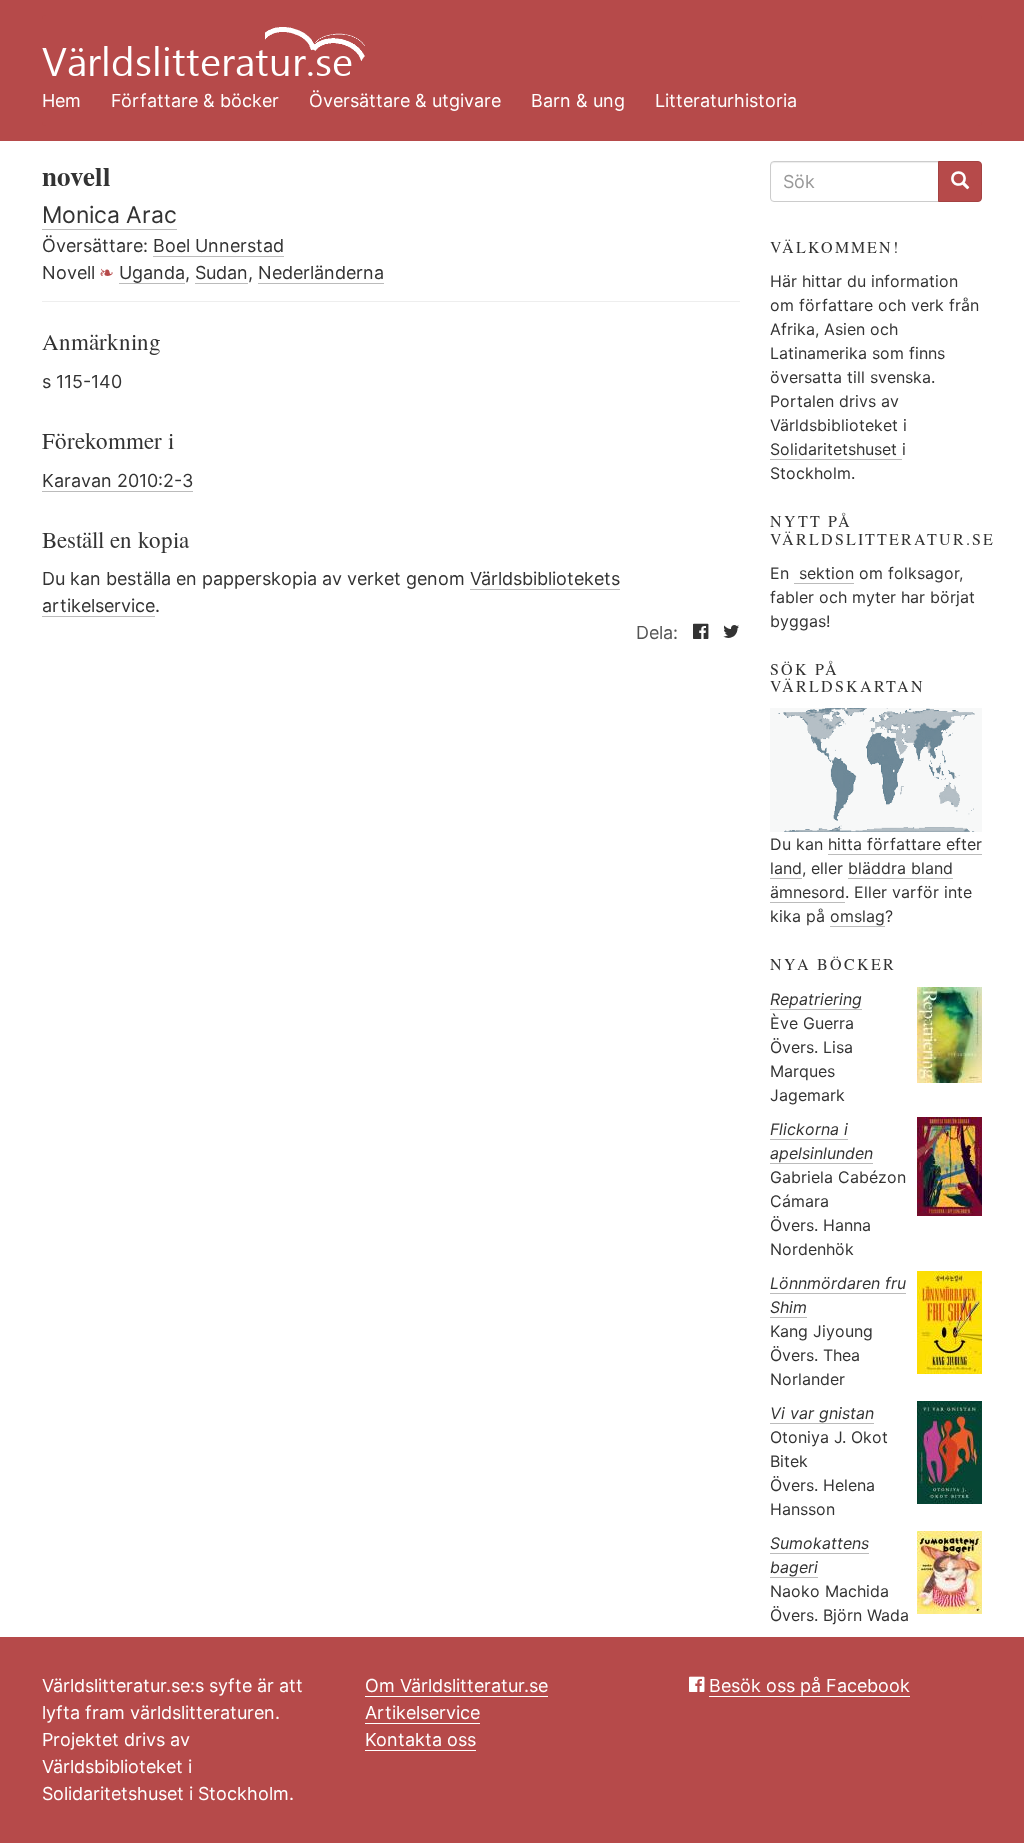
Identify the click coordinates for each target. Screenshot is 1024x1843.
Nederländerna (321, 272)
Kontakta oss (420, 1739)
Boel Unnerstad (218, 245)
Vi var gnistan (822, 1413)
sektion (824, 573)
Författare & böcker (195, 100)
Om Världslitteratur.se (456, 1685)
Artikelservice (422, 1712)
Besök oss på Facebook (809, 1685)
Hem (61, 100)
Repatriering (816, 999)
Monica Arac (109, 215)
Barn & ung (578, 100)
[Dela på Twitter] (726, 632)
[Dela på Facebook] (695, 632)
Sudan (221, 272)
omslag (857, 916)
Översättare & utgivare (405, 100)
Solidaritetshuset (836, 449)
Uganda (152, 272)
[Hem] (497, 40)
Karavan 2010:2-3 (117, 480)
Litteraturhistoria (726, 100)
